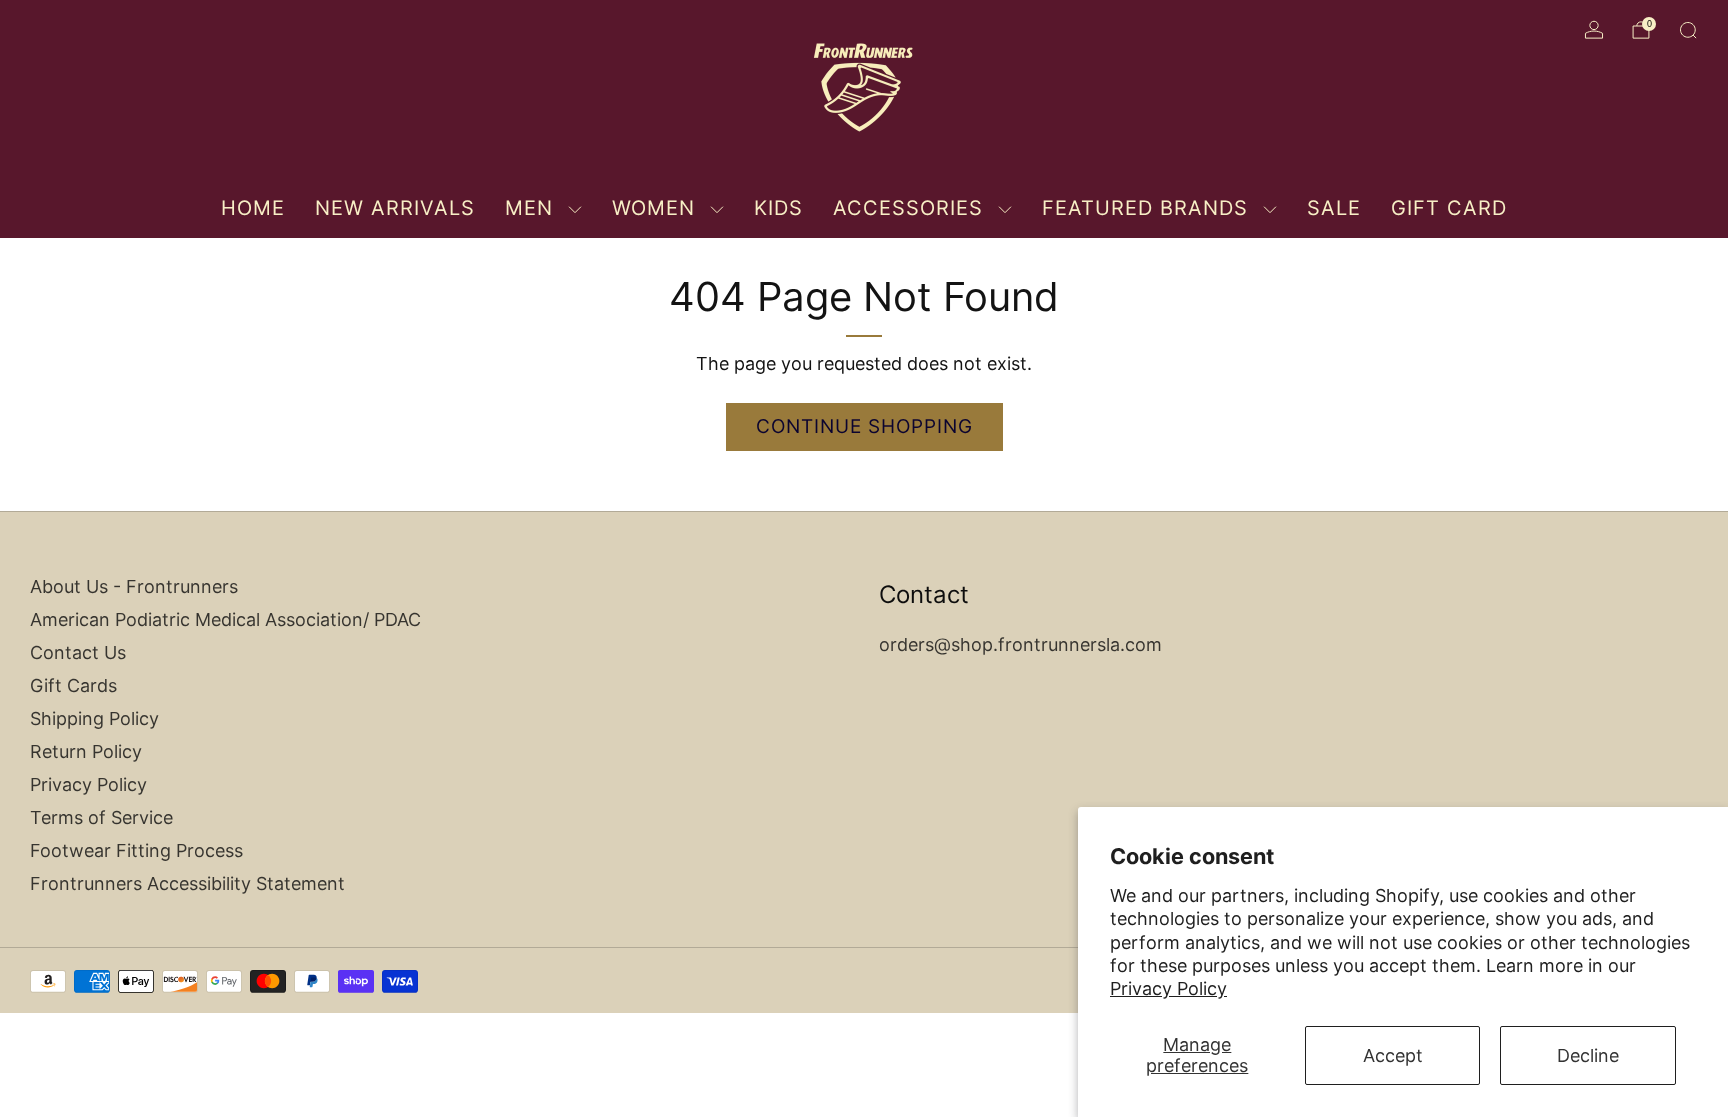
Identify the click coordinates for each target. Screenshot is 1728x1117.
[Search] (1688, 30)
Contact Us (78, 652)
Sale (1334, 208)
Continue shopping (864, 426)
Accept (1393, 1055)
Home (253, 208)
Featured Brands (1145, 208)
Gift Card (1449, 208)
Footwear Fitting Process (136, 850)
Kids (778, 208)
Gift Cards (73, 685)
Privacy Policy (1168, 988)
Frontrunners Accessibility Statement (187, 883)
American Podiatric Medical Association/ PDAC (225, 619)
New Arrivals (395, 208)
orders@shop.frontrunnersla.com (1020, 644)
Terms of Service (101, 817)
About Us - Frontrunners (134, 586)
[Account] (1594, 30)
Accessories (908, 208)
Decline (1588, 1055)
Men (529, 208)
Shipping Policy (94, 718)
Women (653, 208)
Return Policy (86, 751)
